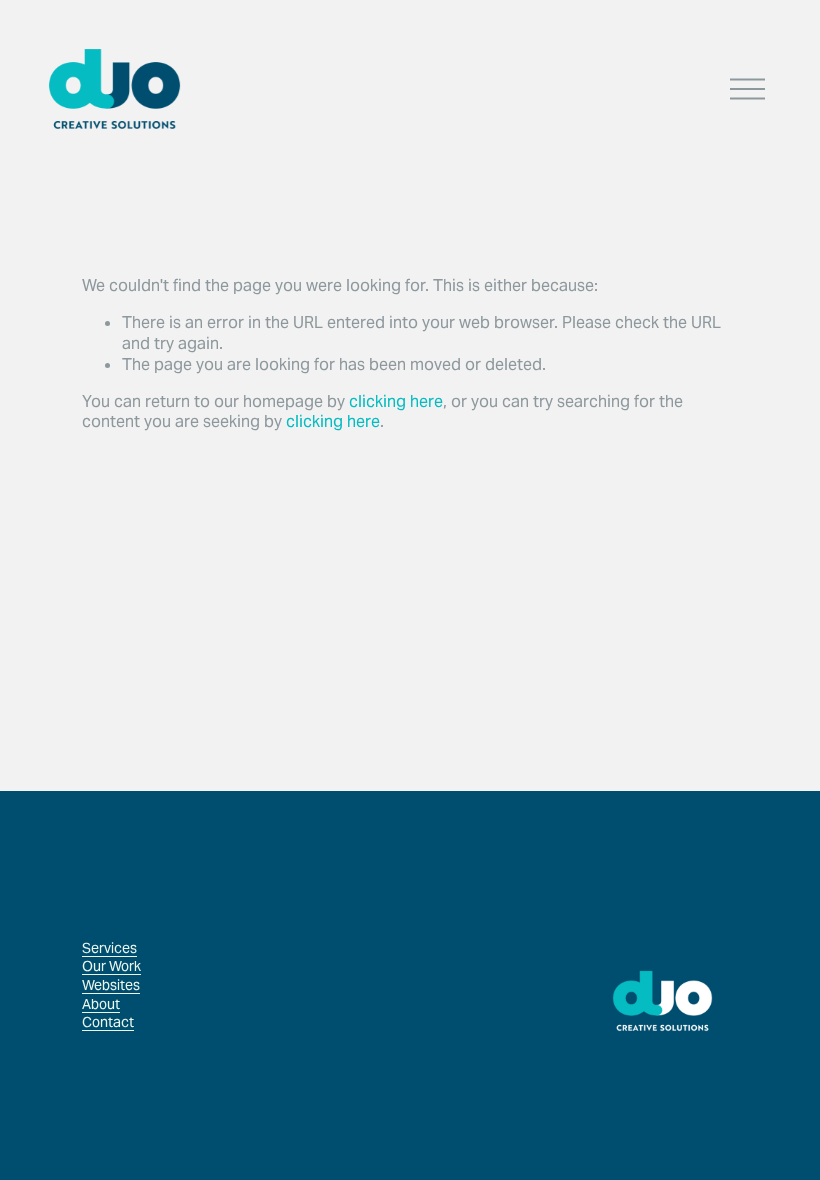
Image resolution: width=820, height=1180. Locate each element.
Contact (108, 1022)
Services (109, 948)
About (101, 1004)
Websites (111, 985)
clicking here (396, 401)
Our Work (111, 966)
